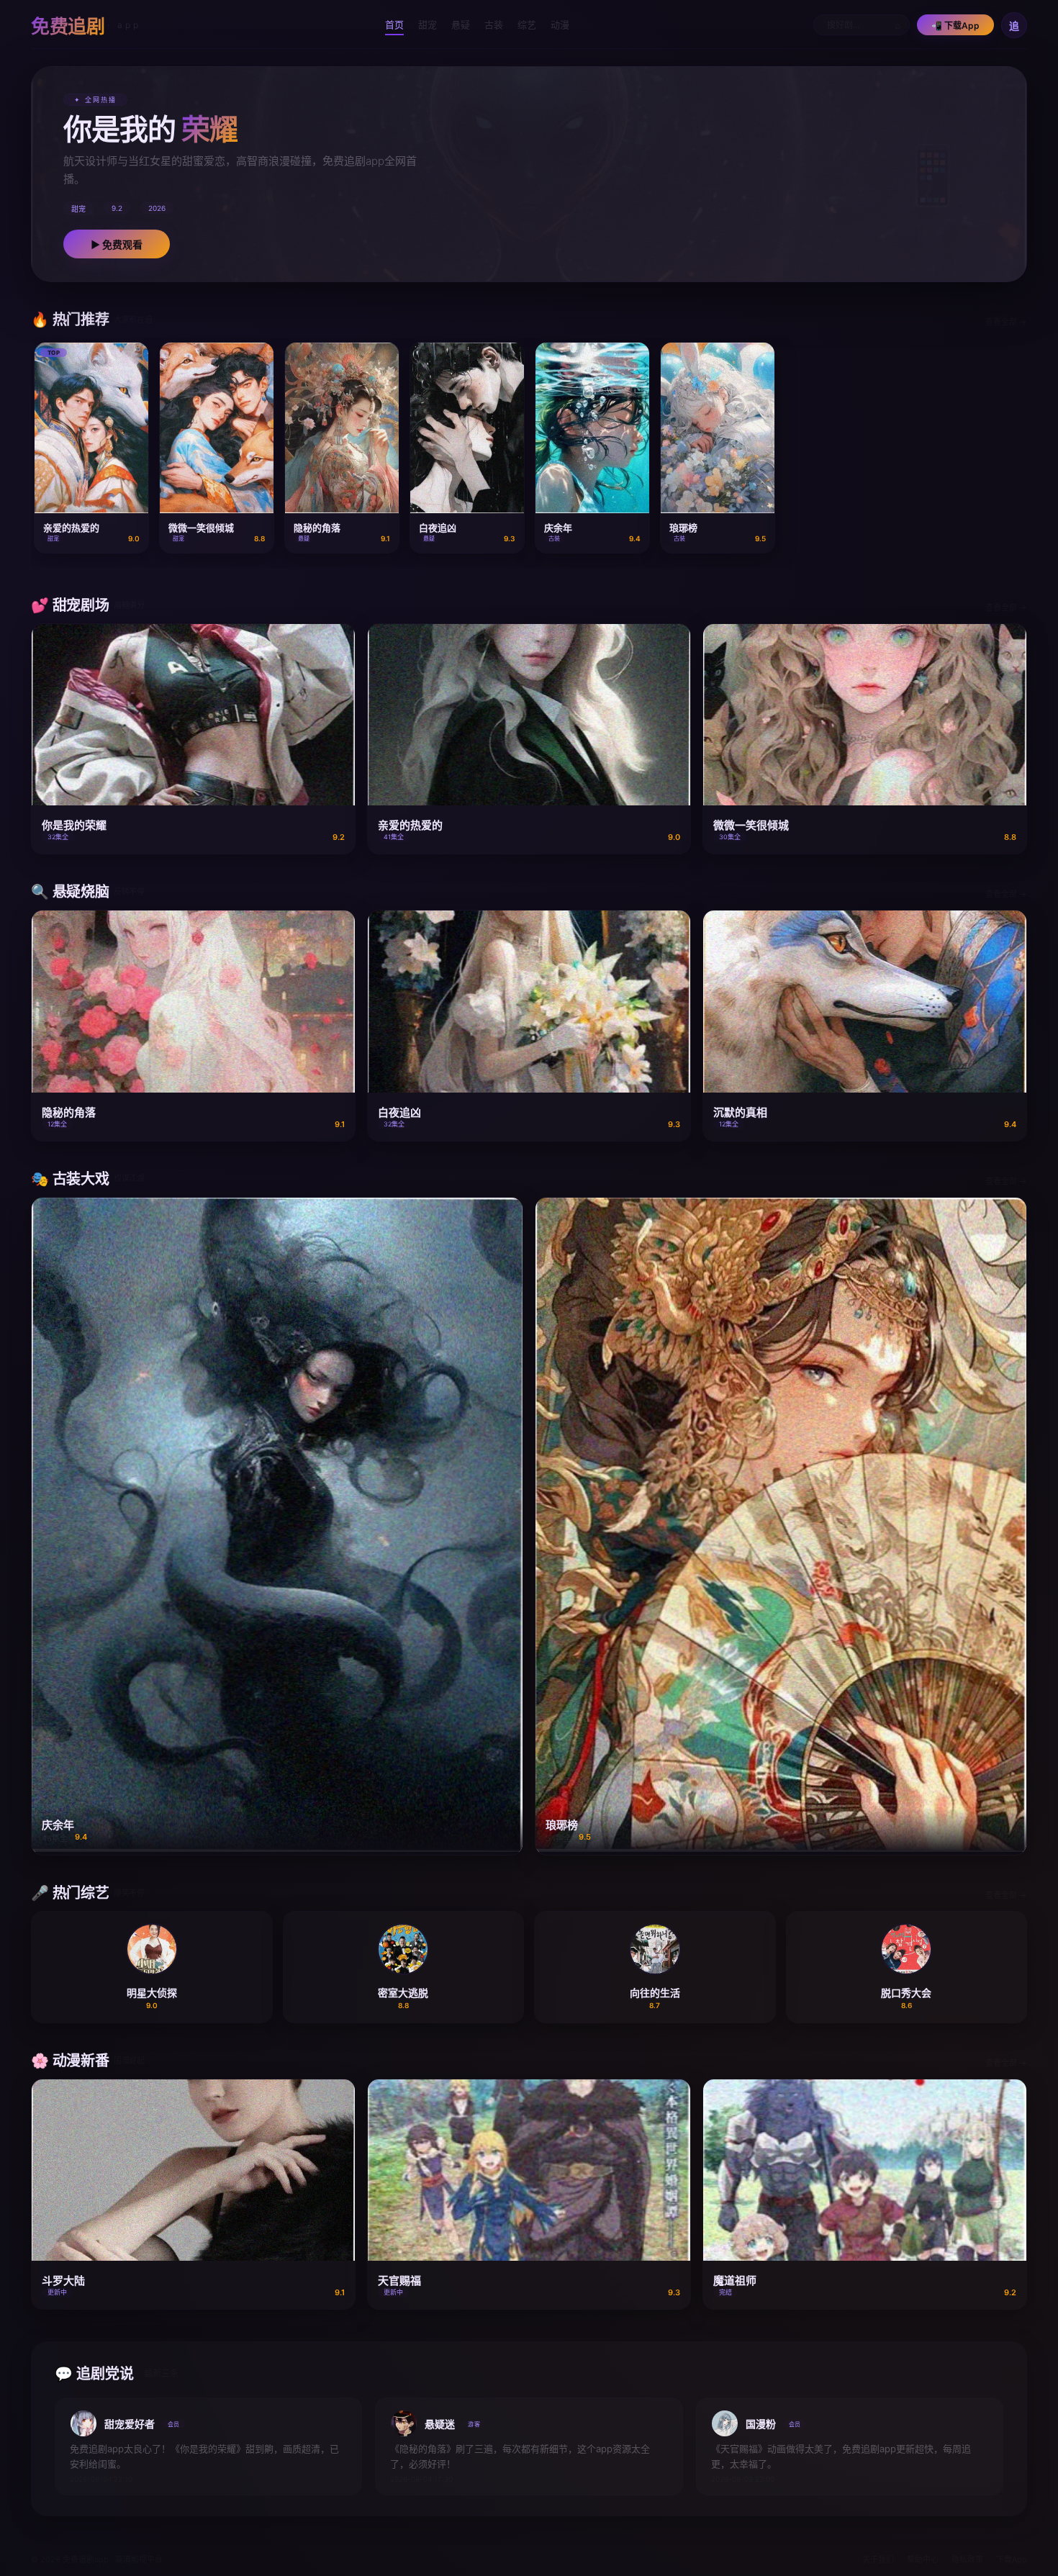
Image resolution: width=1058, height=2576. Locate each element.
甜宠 (428, 24)
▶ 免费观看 (117, 244)
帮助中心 (923, 2559)
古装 (494, 24)
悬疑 (461, 24)
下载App (1012, 2559)
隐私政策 (967, 2559)
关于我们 (878, 2559)
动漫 (560, 24)
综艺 (527, 24)
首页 (394, 24)
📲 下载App (955, 26)
